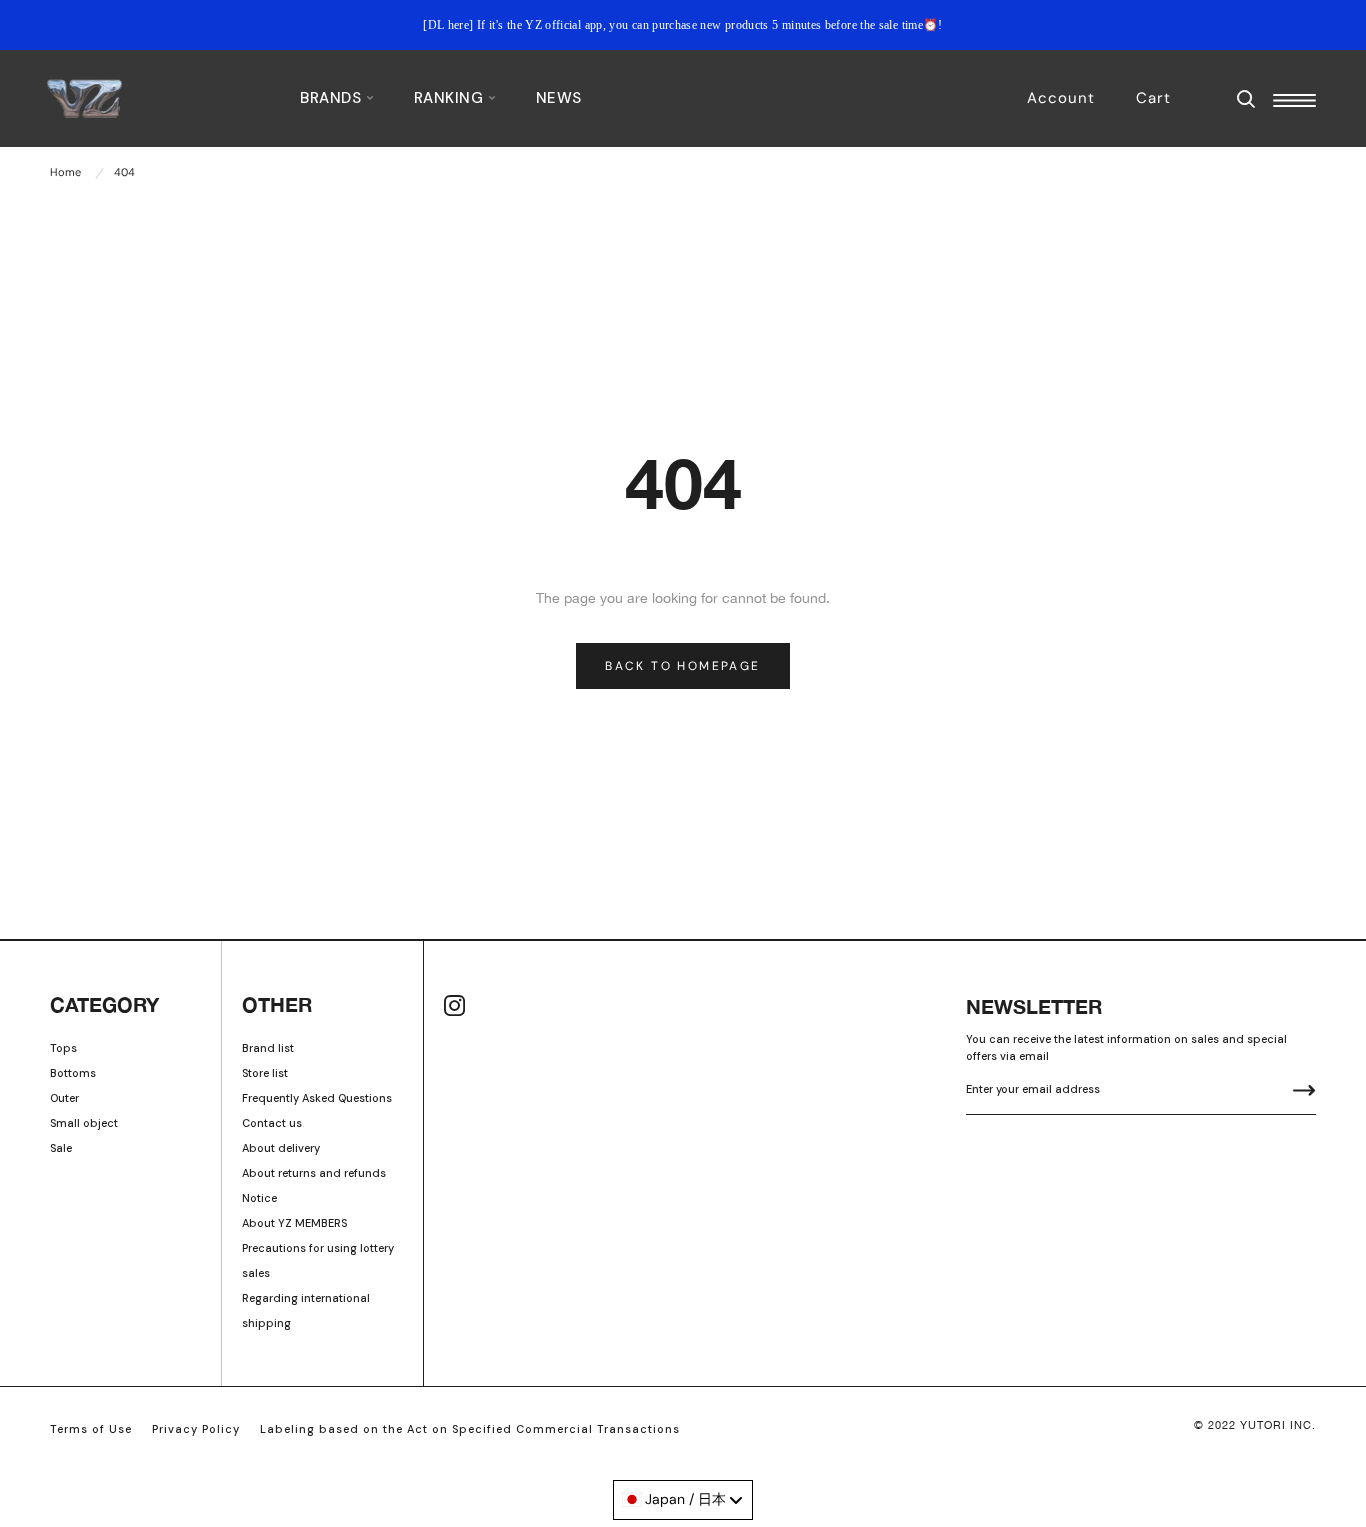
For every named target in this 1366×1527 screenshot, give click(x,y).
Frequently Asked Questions (317, 1098)
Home (65, 172)
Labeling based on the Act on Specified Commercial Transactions (470, 1429)
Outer (64, 1098)
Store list (265, 1073)
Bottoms (73, 1073)
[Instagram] (454, 1005)
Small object (84, 1123)
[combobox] (683, 1500)
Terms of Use (91, 1429)
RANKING (451, 98)
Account (1061, 98)
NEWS (559, 98)
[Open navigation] (1294, 100)
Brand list (268, 1048)
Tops (63, 1048)
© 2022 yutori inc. (1255, 1425)
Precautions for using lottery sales (318, 1260)
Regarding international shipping (306, 1310)
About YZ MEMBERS (294, 1223)
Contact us (272, 1123)
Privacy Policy (196, 1429)
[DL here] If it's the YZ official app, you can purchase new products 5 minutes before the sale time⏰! (682, 25)
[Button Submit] (1304, 1092)
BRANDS (333, 98)
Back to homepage (682, 666)
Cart (1153, 98)
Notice (259, 1198)
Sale (61, 1148)
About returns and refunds (314, 1173)
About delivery (281, 1148)
